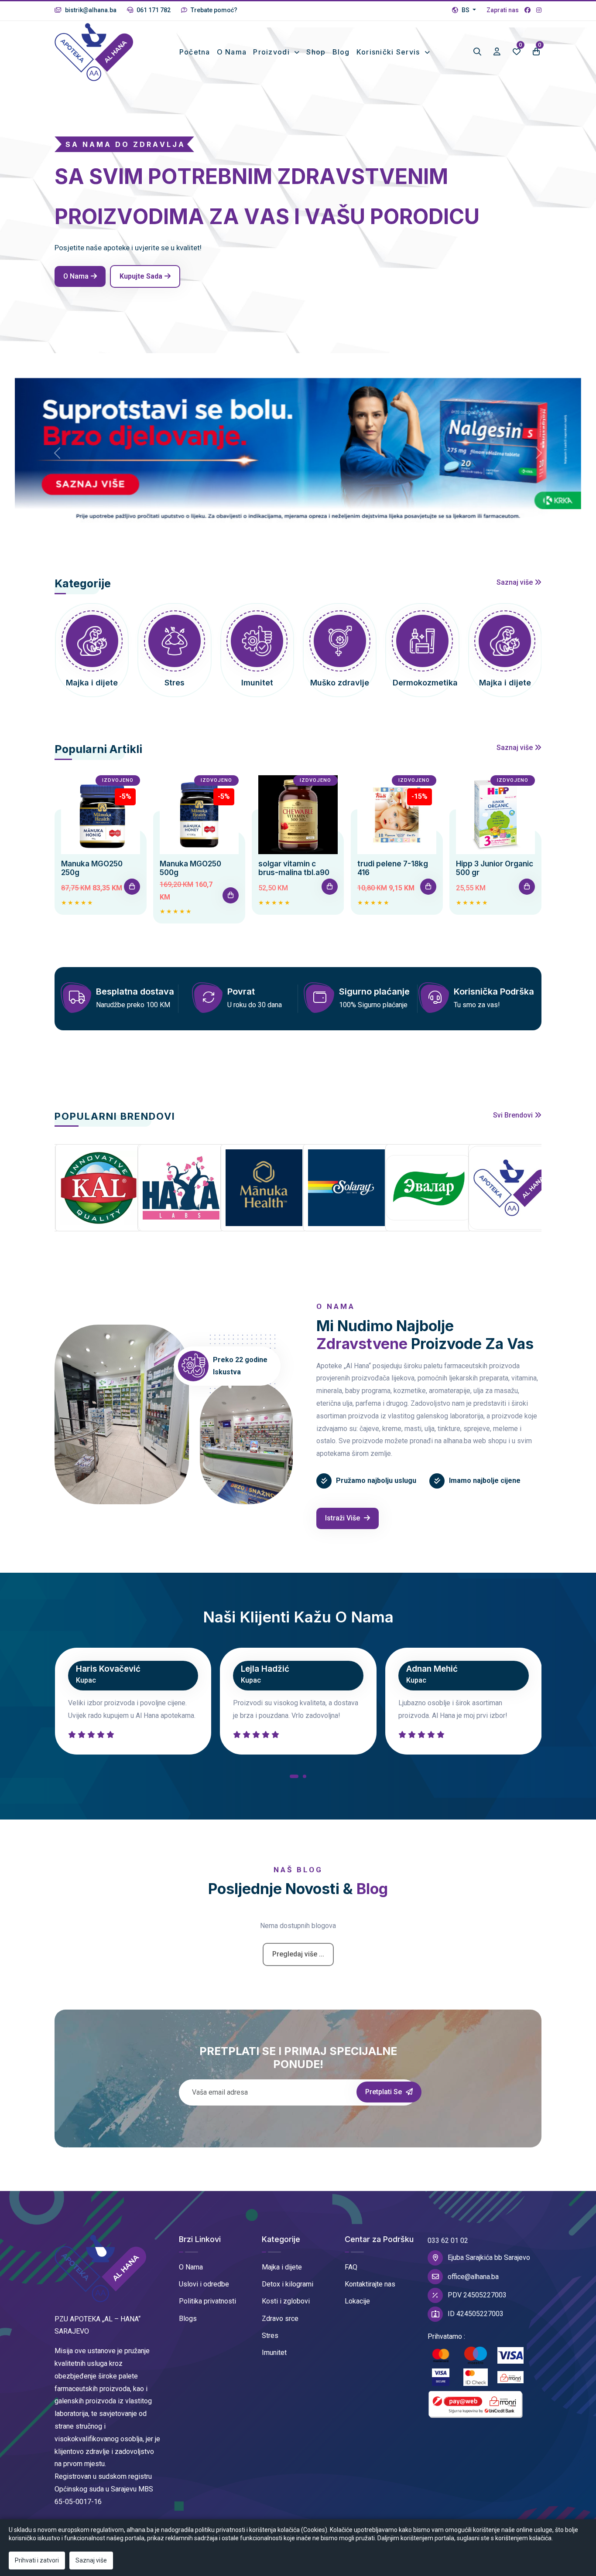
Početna (195, 52)
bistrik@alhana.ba (90, 10)
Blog (341, 52)
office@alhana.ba (473, 2277)
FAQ (351, 2267)
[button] (294, 1778)
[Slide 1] (290, 528)
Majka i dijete (282, 2267)
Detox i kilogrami (288, 2284)
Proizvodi (272, 52)
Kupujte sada (141, 276)
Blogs (188, 2319)
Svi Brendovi (514, 1115)
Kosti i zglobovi (286, 2301)
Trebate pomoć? (213, 10)
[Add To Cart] (132, 887)
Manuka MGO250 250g (92, 868)
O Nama (191, 2267)
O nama (232, 52)
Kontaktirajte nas (370, 2284)
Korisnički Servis (389, 52)
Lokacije (357, 2301)
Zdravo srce (280, 2319)
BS (466, 10)
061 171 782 (153, 10)
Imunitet (274, 2353)
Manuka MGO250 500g (190, 868)
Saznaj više (516, 582)
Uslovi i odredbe (204, 2284)
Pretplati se (384, 2092)
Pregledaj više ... (298, 1954)
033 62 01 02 (448, 2240)
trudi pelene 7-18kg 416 (393, 868)
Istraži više (343, 1518)
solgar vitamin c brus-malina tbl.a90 (294, 868)
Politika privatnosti (207, 2301)
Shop (316, 52)
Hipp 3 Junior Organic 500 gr (495, 868)
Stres (270, 2336)
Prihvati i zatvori (37, 2560)
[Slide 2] (306, 528)
